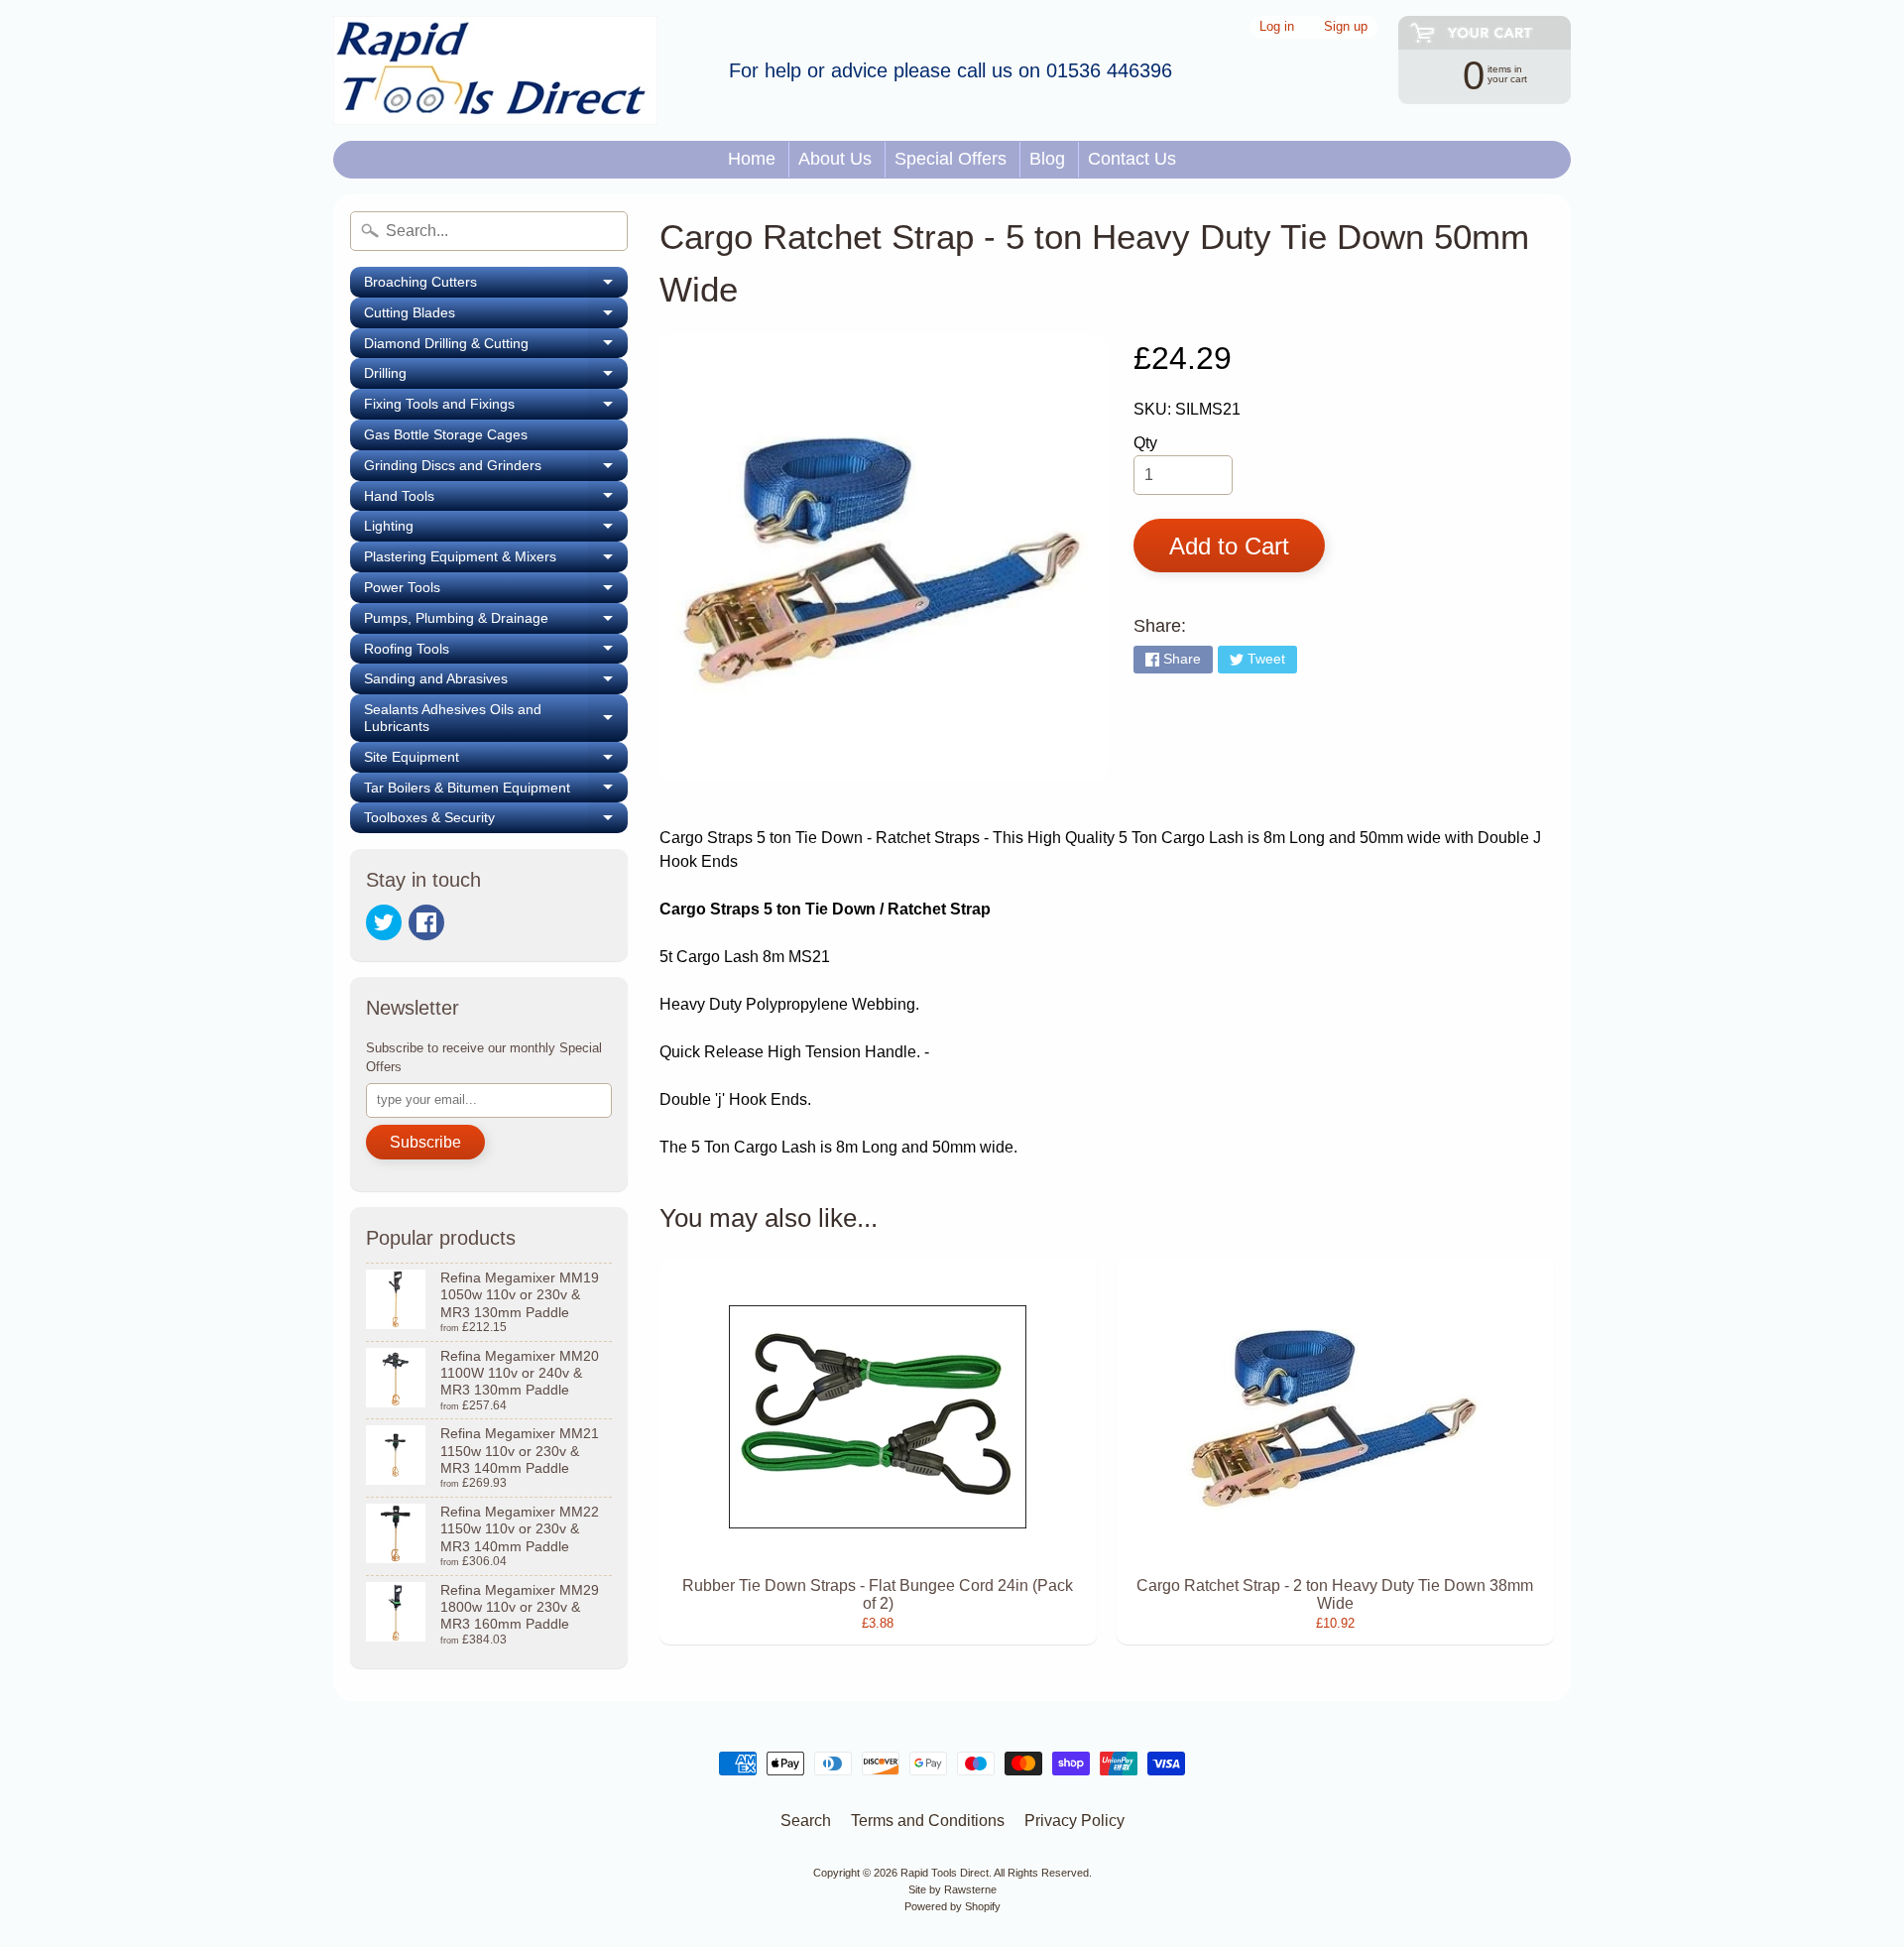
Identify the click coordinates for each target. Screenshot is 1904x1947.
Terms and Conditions (928, 1821)
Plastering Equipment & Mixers (496, 560)
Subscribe (425, 1142)
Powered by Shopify (952, 1906)
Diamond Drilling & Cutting (496, 347)
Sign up (1346, 27)
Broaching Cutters (496, 286)
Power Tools (496, 591)
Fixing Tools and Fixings (496, 408)
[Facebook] (426, 922)
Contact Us (1132, 159)
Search (806, 1821)
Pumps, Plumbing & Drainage (496, 622)
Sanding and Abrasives (496, 682)
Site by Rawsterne (952, 1889)
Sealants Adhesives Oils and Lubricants (496, 718)
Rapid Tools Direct (945, 1873)
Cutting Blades (496, 316)
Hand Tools (496, 500)
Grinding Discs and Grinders (496, 469)
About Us (835, 159)
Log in (1277, 27)
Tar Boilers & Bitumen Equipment (496, 791)
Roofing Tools (496, 653)
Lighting (496, 530)
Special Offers (951, 159)
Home (752, 159)
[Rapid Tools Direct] (495, 70)
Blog (1047, 159)
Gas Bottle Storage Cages (446, 434)
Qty (1145, 443)
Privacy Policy (1074, 1821)
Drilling (496, 377)
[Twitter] (384, 922)
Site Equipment (496, 761)
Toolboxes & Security (496, 821)
